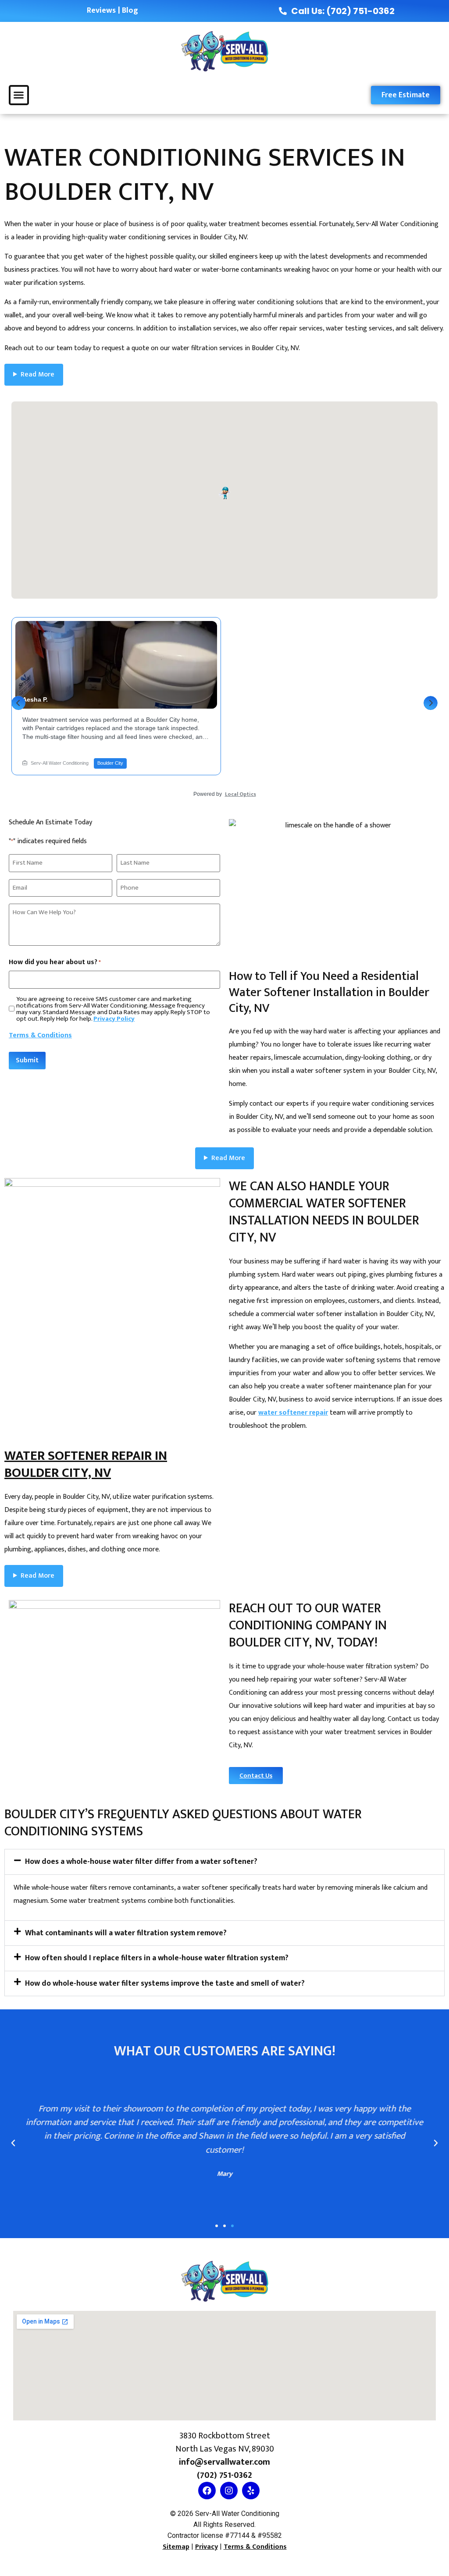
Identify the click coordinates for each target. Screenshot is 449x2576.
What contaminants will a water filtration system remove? (126, 1933)
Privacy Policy (114, 1019)
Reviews (101, 11)
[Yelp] (251, 2491)
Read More (37, 374)
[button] (19, 95)
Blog (130, 11)
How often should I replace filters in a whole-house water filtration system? (157, 1958)
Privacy (207, 2547)
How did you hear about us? (55, 962)
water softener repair (293, 1413)
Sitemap (176, 2547)
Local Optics (241, 794)
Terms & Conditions (40, 1035)
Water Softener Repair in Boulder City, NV (86, 1464)
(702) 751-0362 (224, 2475)
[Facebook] (207, 2491)
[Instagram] (229, 2491)
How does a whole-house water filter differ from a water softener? (141, 1861)
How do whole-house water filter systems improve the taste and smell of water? (165, 1983)
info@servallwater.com (224, 2462)
